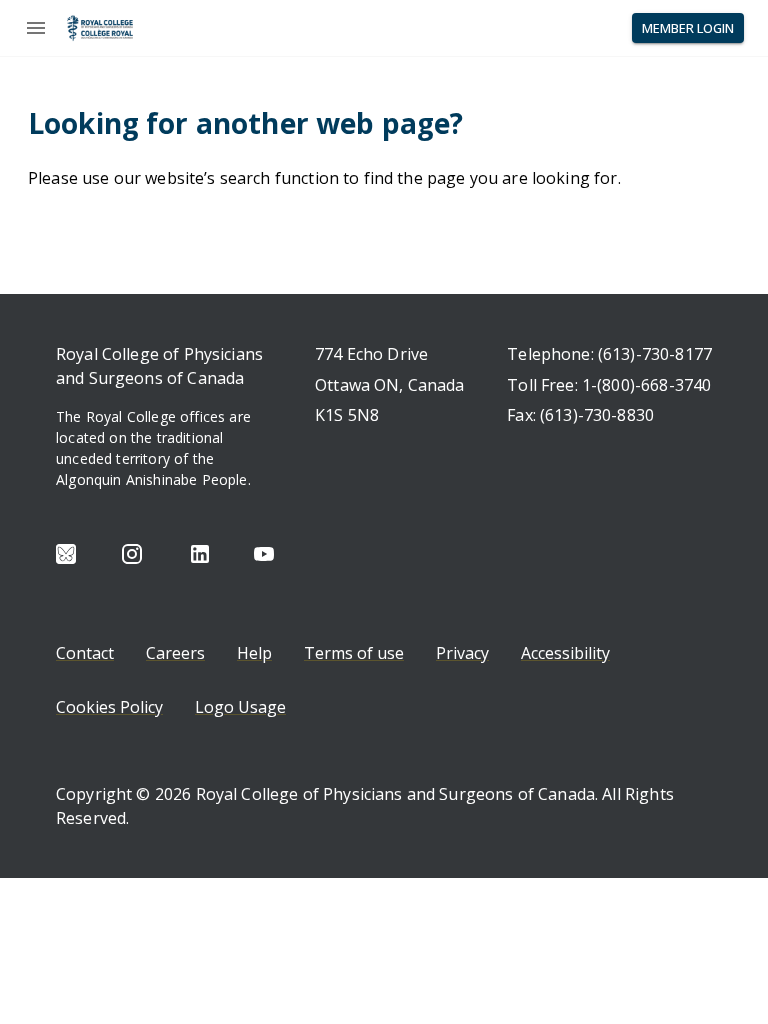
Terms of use (354, 653)
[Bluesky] (66, 554)
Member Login (688, 28)
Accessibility (565, 653)
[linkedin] (200, 554)
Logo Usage (240, 707)
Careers (175, 653)
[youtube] (264, 554)
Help (254, 653)
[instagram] (132, 554)
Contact (85, 653)
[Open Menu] (36, 28)
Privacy (462, 653)
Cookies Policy (109, 707)
